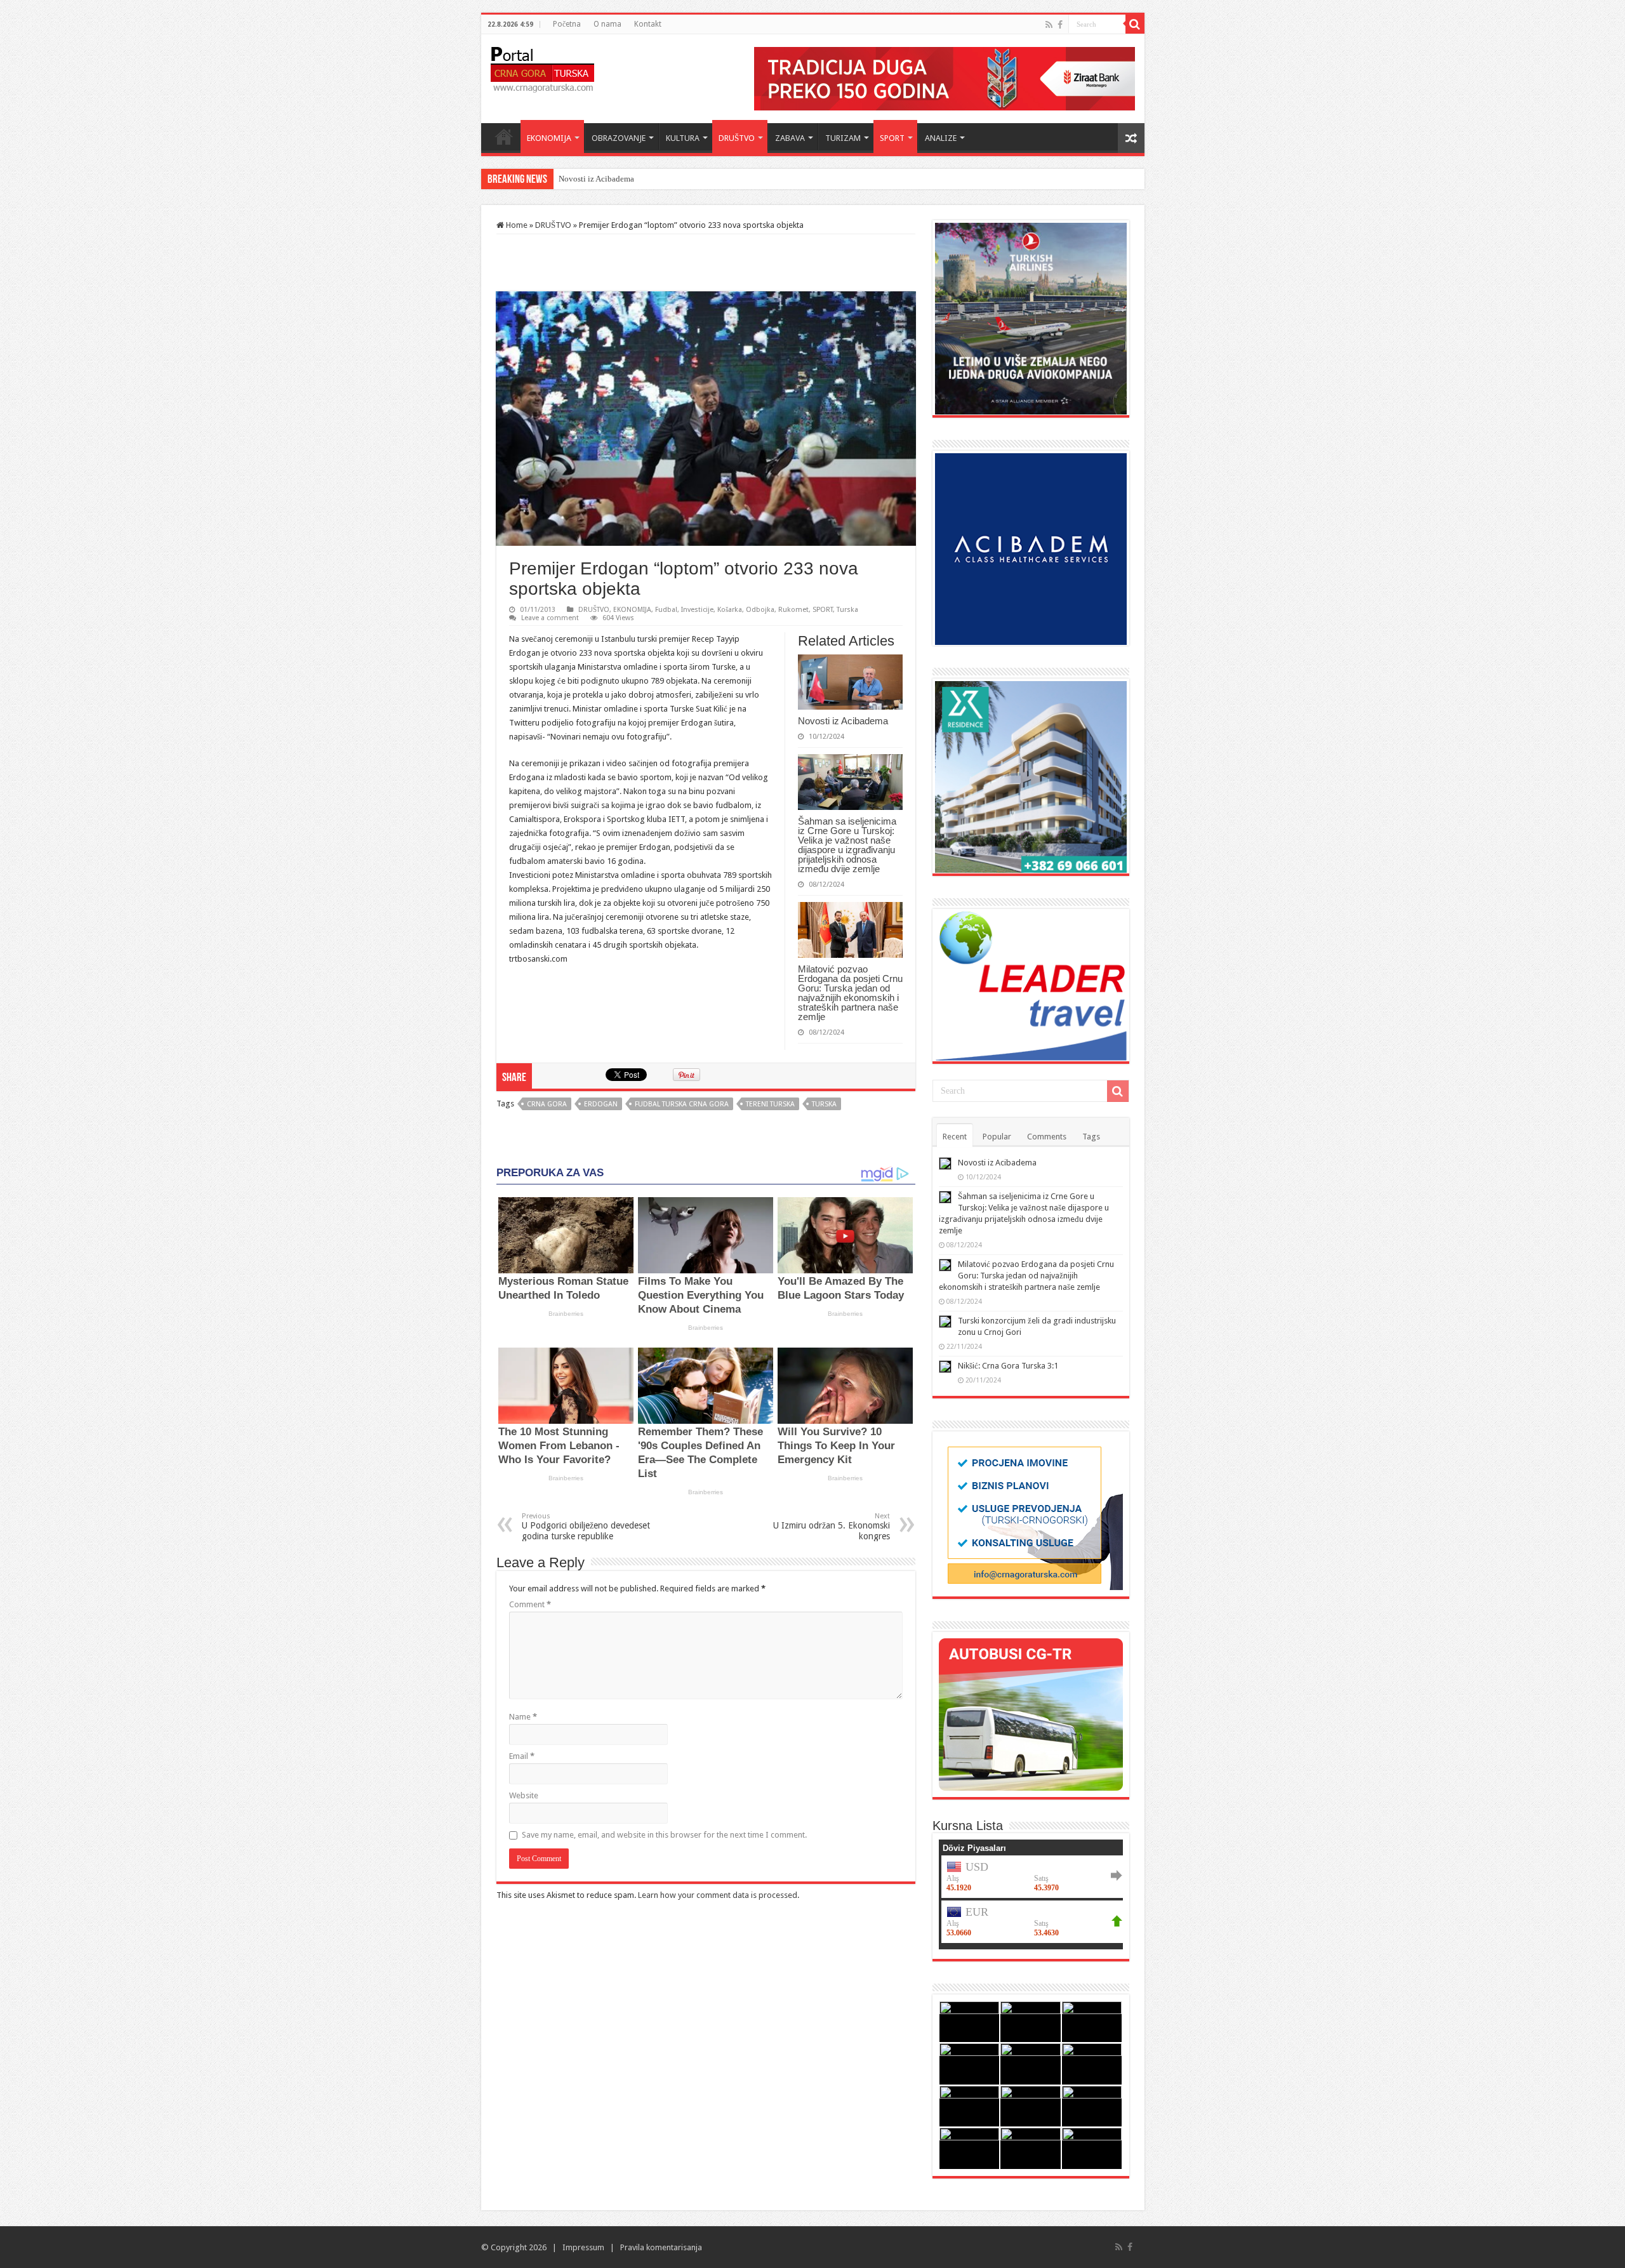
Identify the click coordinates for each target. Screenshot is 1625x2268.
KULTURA (683, 138)
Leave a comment (550, 618)
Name (523, 1717)
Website (524, 1795)
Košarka (730, 610)
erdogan (601, 1104)
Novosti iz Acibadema (843, 721)
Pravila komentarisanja (661, 2247)
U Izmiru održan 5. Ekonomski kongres (832, 1527)
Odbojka (760, 610)
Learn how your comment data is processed (718, 1895)
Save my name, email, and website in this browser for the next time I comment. (664, 1835)
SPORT (892, 138)
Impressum (583, 2247)
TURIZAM (843, 138)
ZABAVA (790, 138)
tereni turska (770, 1104)
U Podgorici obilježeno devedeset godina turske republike (586, 1527)
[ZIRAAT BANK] (945, 78)
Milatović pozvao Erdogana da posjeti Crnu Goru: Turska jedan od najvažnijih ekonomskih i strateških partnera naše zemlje (850, 993)
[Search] (1135, 24)
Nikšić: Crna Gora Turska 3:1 (1008, 1366)
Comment (530, 1604)
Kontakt (648, 24)
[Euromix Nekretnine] (1031, 776)
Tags (1091, 1137)
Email (522, 1756)
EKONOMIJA (549, 138)
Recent (955, 1137)
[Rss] (1049, 25)
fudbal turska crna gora (682, 1104)
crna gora (547, 1104)
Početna (567, 24)
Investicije (697, 610)
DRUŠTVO (737, 138)
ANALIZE (941, 138)
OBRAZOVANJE (619, 138)
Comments (1047, 1137)
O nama (607, 24)
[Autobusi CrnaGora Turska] (1031, 1714)
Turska (847, 610)
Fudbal (666, 610)
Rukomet (793, 610)
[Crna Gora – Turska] (542, 67)
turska (824, 1104)
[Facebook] (1060, 25)
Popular (997, 1137)
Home (504, 136)
